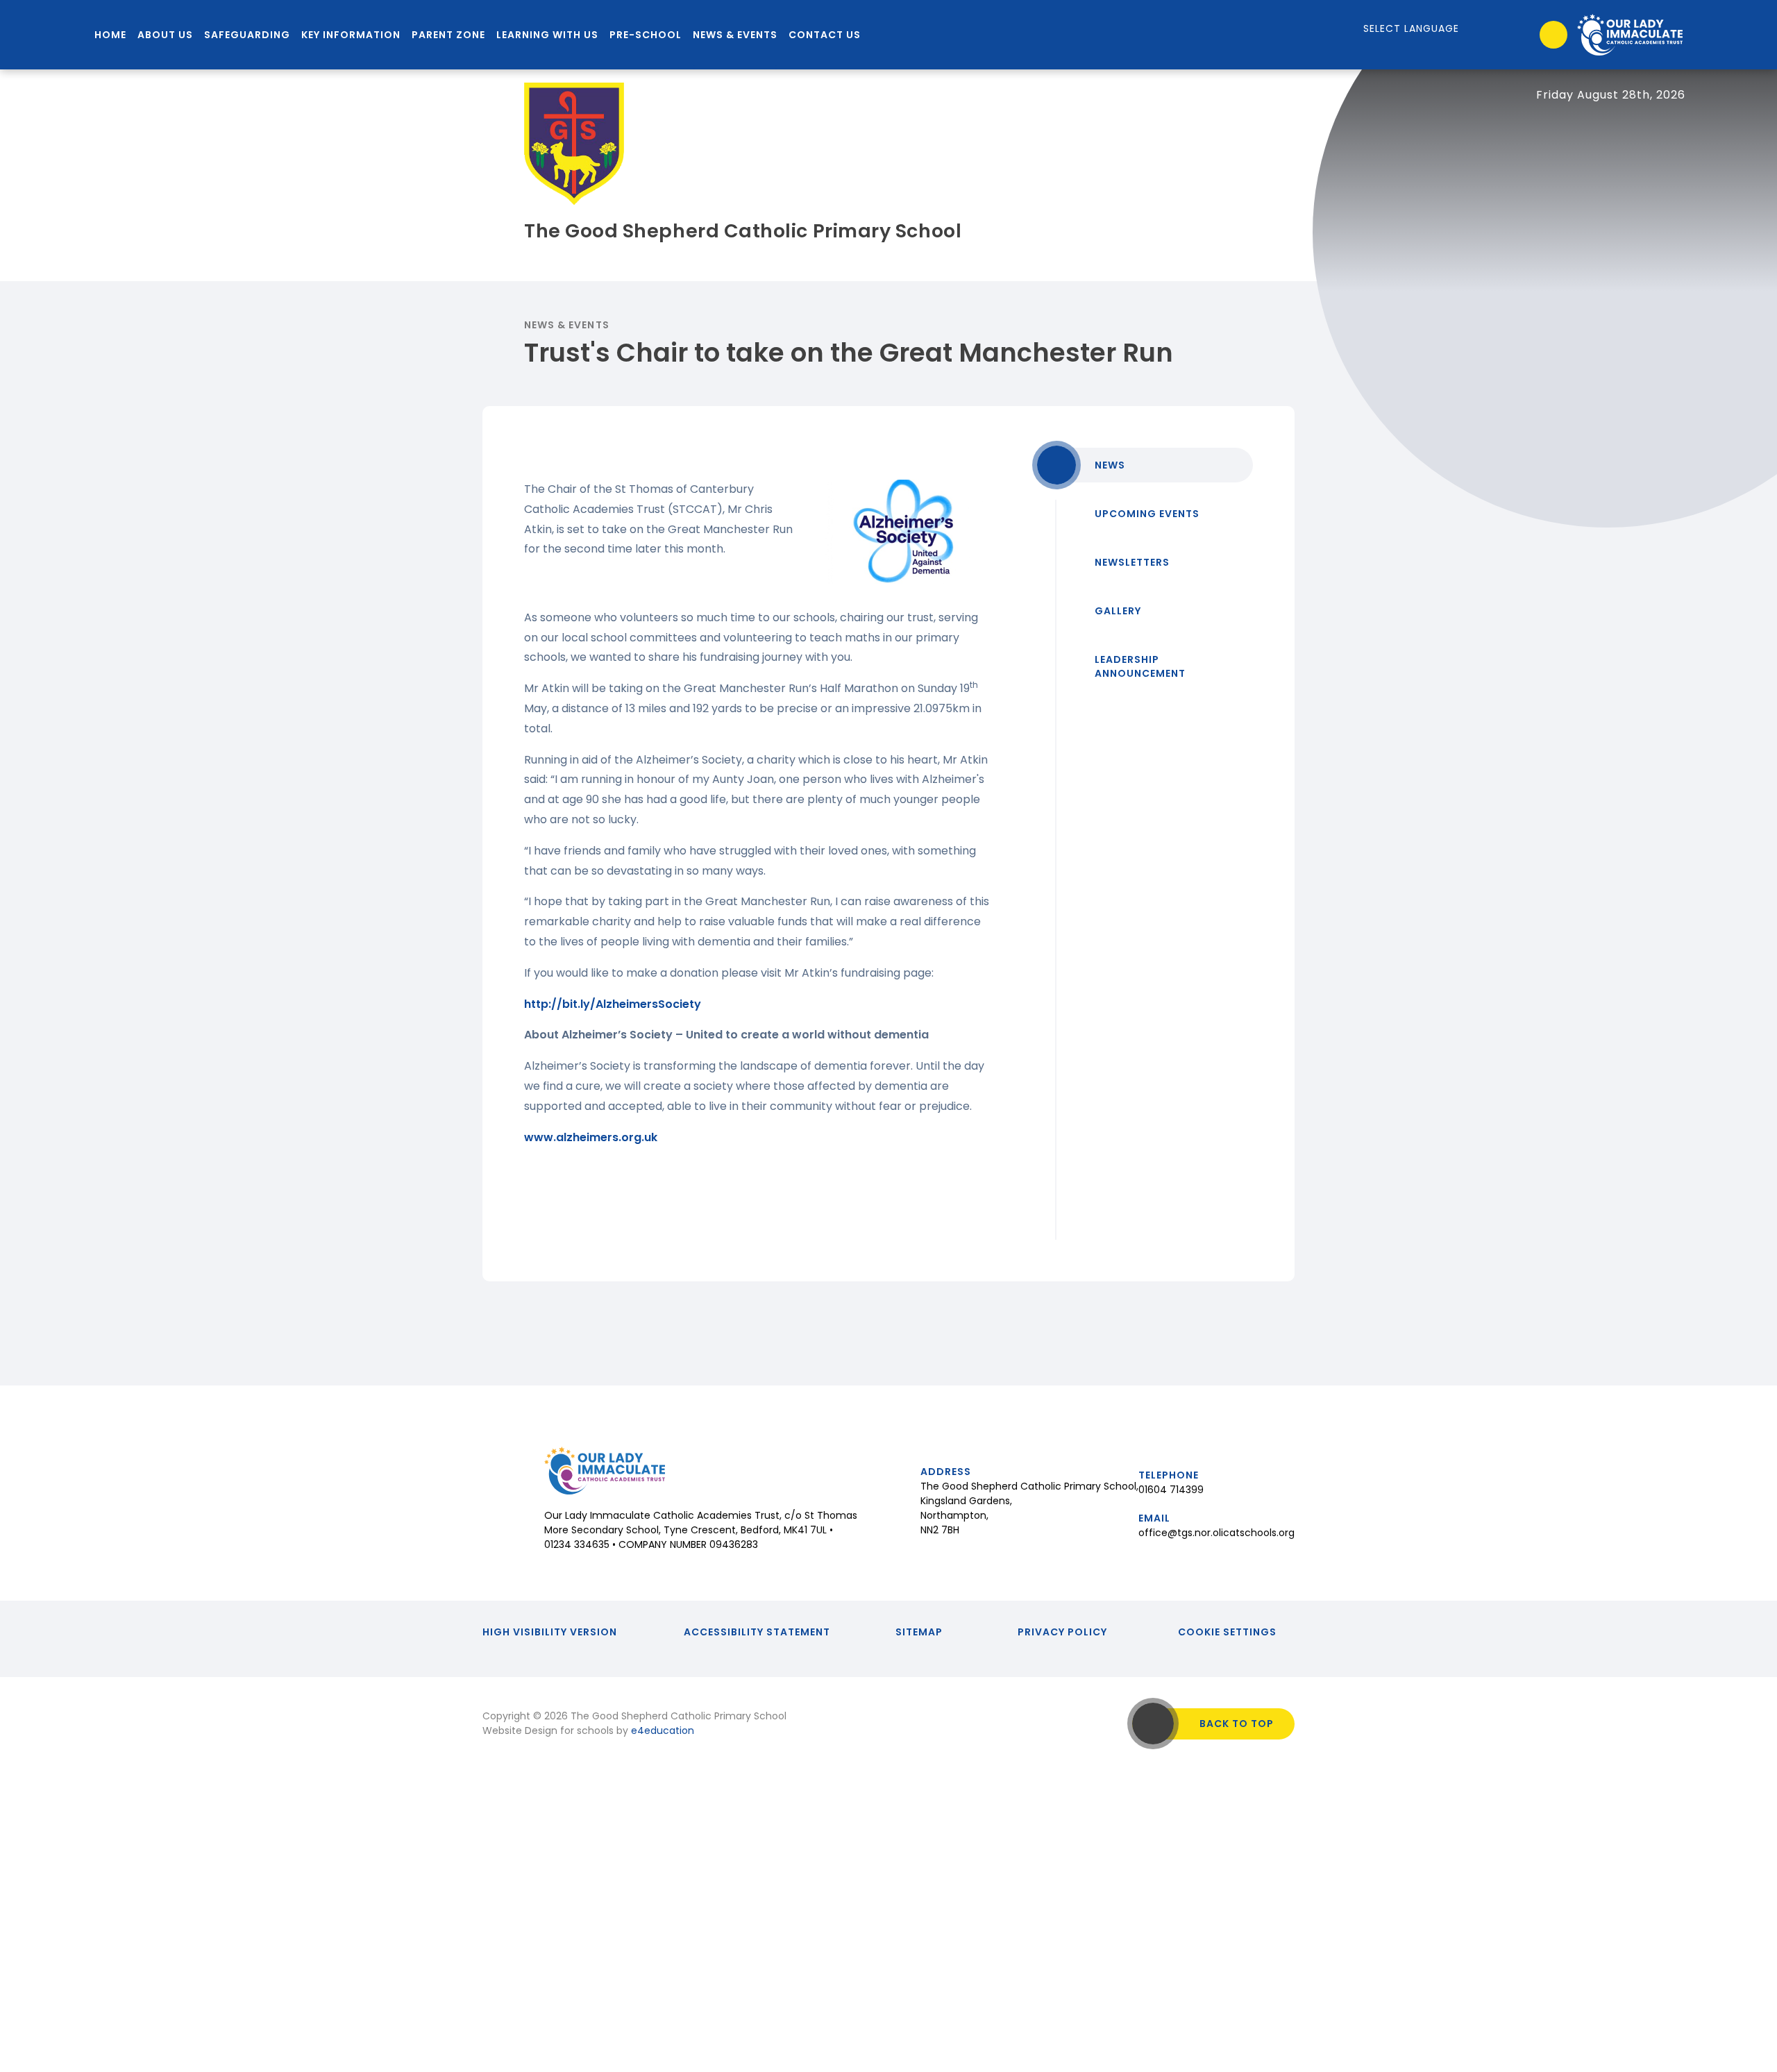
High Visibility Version (550, 1632)
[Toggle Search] (1553, 35)
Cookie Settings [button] (1227, 1632)
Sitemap (919, 1632)
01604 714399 (1171, 1490)
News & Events (567, 325)
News (1110, 465)
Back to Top (1237, 1724)
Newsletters (1132, 562)
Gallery (1118, 611)
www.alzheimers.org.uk (591, 1137)
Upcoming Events (1147, 514)
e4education (663, 1730)
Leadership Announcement (1140, 666)
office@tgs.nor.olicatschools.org (1216, 1533)
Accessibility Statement (757, 1632)
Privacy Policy (1062, 1632)
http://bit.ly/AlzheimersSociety (613, 1004)
